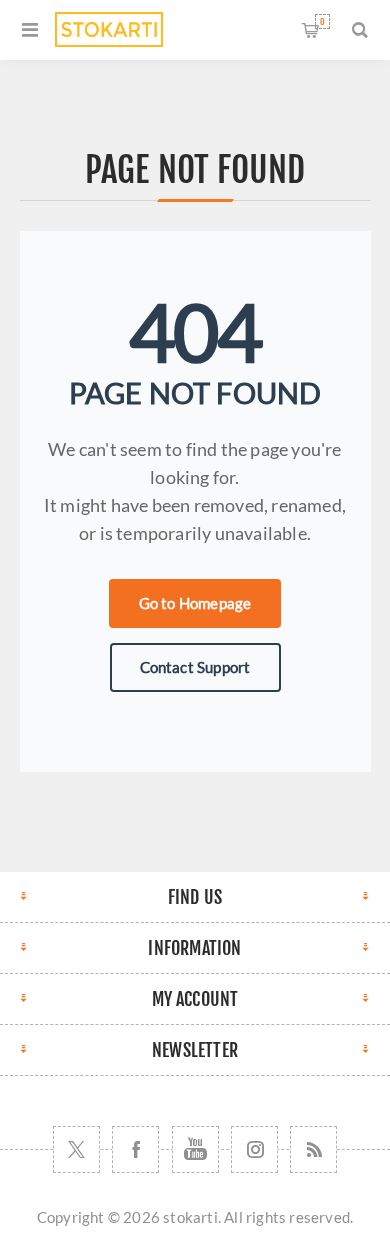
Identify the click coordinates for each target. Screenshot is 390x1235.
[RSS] (313, 1149)
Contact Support (195, 667)
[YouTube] (195, 1149)
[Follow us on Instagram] (254, 1149)
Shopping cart (322, 21)
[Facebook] (135, 1149)
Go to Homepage (195, 603)
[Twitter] (76, 1149)
